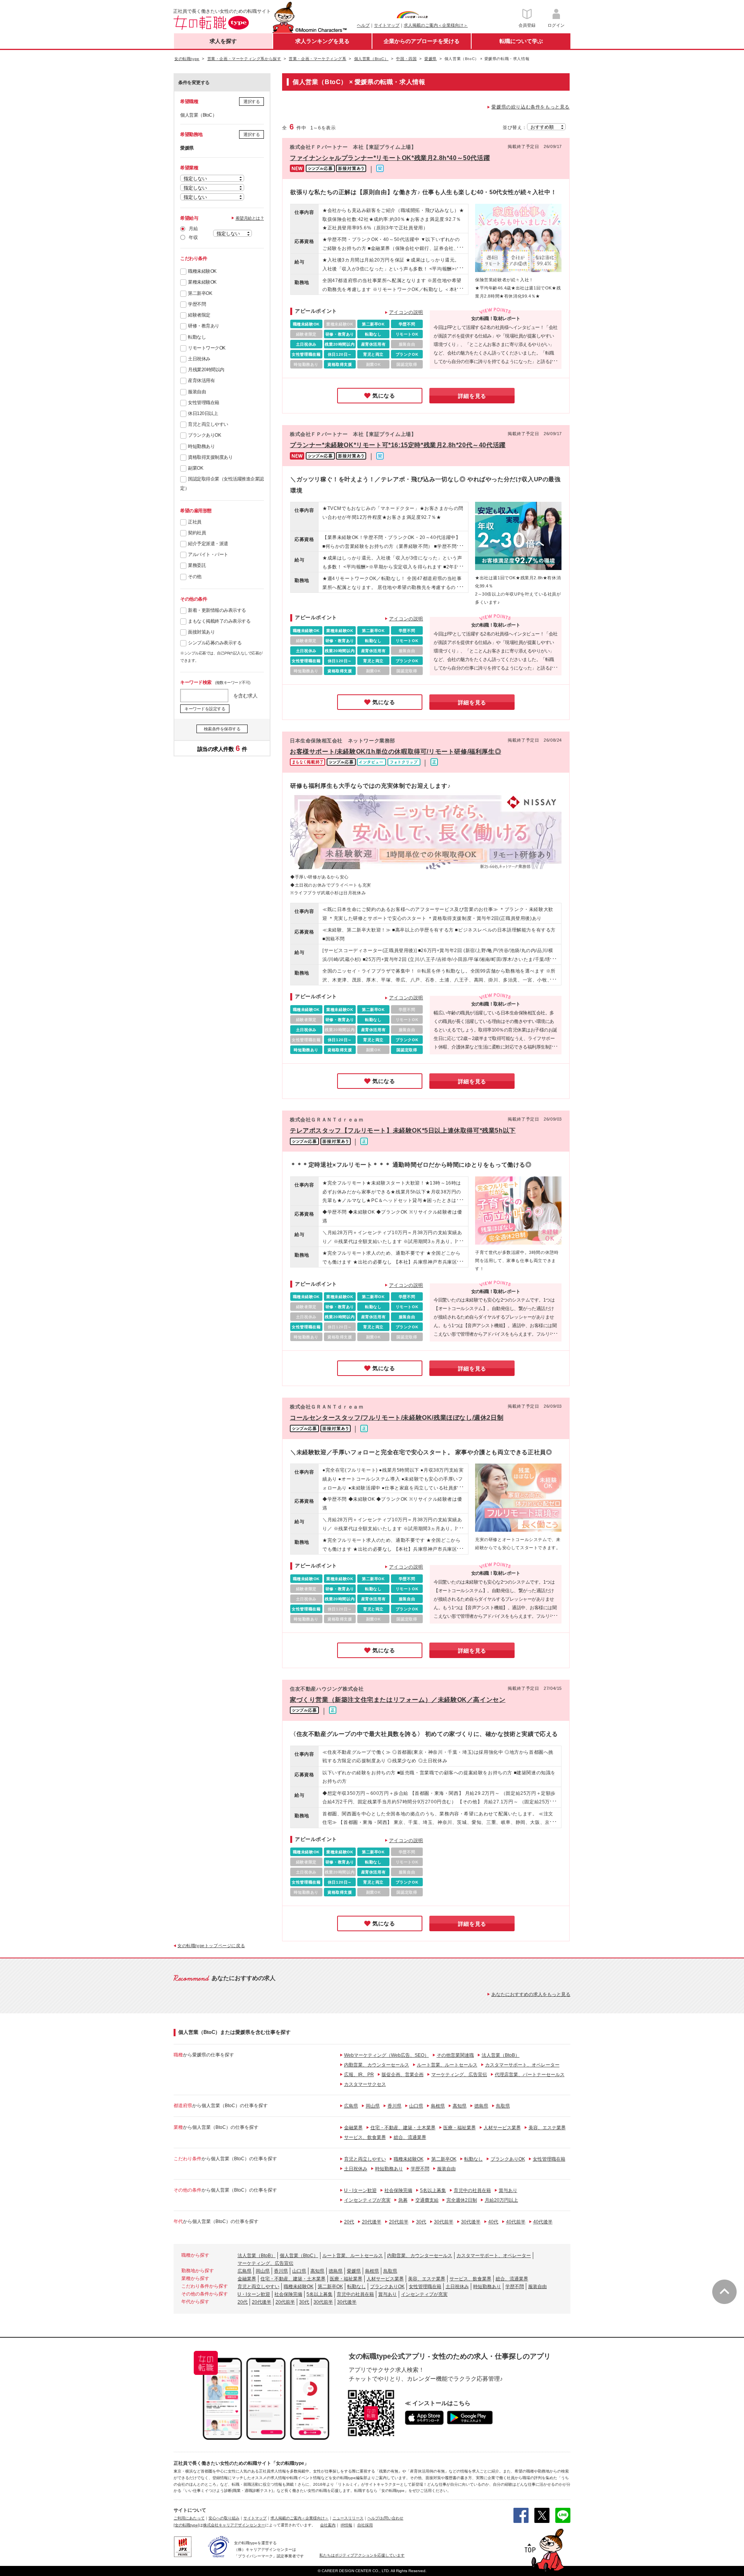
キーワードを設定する (205, 709)
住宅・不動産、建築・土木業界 (403, 2128)
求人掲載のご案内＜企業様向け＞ (436, 25)
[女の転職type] (186, 2525)
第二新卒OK (200, 293)
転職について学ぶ (521, 41)
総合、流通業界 (410, 2137)
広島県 (351, 2106)
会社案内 (328, 2525)
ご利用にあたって (189, 2518)
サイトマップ (387, 25)
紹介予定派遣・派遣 (208, 544)
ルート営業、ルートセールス (447, 2065)
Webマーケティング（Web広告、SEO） (387, 2055)
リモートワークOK (207, 348)
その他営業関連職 (455, 2055)
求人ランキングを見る (322, 41)
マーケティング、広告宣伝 (459, 2075)
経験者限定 (199, 315)
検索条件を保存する (222, 729)
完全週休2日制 (462, 2200)
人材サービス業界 (502, 2128)
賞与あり (508, 2190)
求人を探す (223, 41)
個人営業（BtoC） (299, 2256)
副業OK (195, 468)
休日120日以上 (203, 413)
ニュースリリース (348, 2518)
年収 (193, 238)
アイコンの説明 (406, 312)
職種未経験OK (202, 271)
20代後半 (372, 2222)
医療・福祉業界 (460, 2128)
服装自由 (197, 392)
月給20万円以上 (501, 2200)
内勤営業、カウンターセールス (377, 2065)
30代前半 (444, 2222)
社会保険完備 (398, 2190)
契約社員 (197, 533)
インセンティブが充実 (367, 2200)
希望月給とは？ (250, 218)
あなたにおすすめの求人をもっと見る (531, 1994)
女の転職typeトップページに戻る (211, 1946)
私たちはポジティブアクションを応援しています (362, 2555)
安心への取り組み (224, 2518)
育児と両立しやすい (208, 424)
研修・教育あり (204, 326)
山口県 (416, 2106)
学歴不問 (197, 304)
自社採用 (365, 2525)
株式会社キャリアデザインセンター (234, 2525)
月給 (193, 229)
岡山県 (373, 2106)
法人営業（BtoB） (501, 2055)
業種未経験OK (202, 282)
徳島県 (481, 2106)
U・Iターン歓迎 (360, 2190)
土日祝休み (199, 359)
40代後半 (543, 2222)
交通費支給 (427, 2200)
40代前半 (516, 2222)
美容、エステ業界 (547, 2128)
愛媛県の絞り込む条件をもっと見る (530, 107)
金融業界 (353, 2128)
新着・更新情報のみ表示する (217, 610)
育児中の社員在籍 (472, 2190)
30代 (421, 2222)
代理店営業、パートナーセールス (530, 2075)
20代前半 (399, 2222)
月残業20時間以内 (206, 370)
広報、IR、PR (359, 2075)
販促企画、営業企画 (403, 2075)
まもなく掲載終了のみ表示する (219, 621)
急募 (403, 2200)
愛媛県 (354, 2271)
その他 (195, 577)
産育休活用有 (201, 381)
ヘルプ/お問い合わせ (385, 2518)
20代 (349, 2222)
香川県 (394, 2106)
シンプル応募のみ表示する (215, 643)
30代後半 (471, 2222)
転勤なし (197, 337)
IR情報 (346, 2525)
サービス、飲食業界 (365, 2137)
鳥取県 (503, 2106)
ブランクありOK (204, 435)
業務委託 (197, 565)
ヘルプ (363, 25)
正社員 (195, 522)
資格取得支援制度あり (210, 457)
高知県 (460, 2106)
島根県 (438, 2106)
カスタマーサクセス (365, 2084)
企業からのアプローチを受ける (422, 41)
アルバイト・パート (208, 554)
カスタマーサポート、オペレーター (522, 2065)
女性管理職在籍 (204, 403)
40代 (493, 2222)
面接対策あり (201, 632)
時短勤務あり (201, 446)
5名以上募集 (433, 2190)
